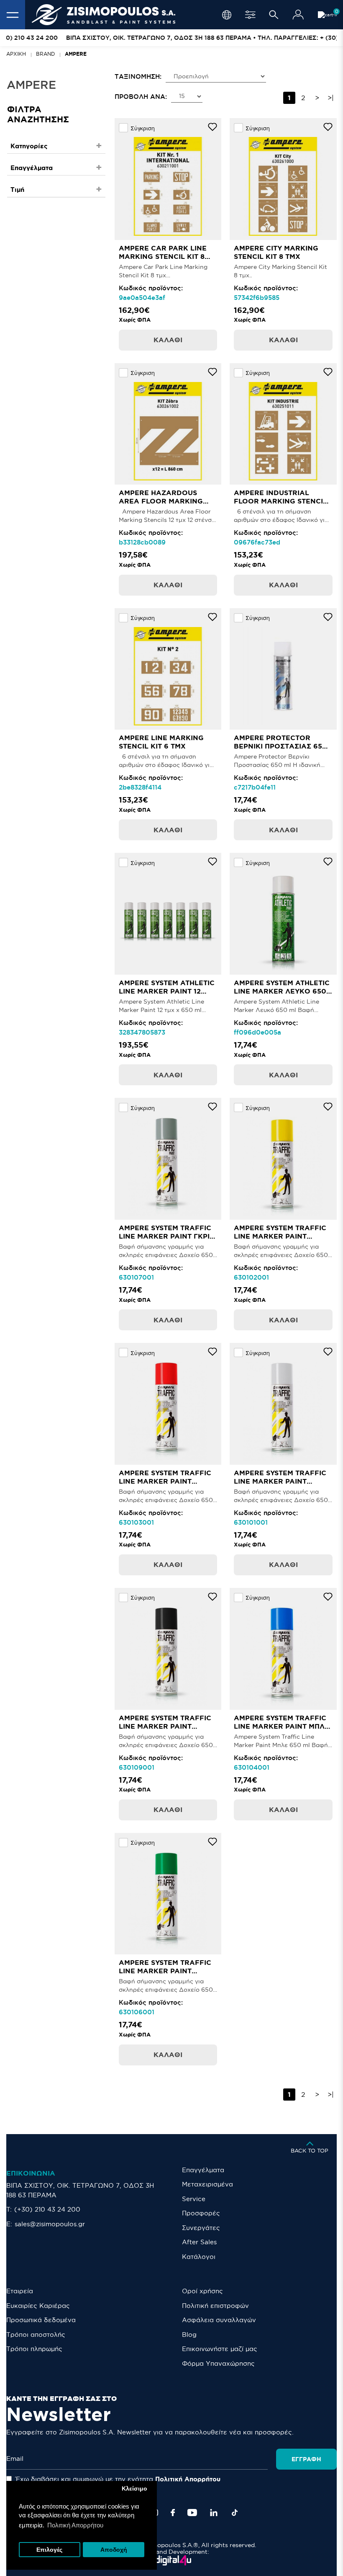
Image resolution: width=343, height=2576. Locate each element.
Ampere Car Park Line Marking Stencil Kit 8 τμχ (163, 256)
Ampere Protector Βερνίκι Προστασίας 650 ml (280, 746)
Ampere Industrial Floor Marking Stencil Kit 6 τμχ (280, 501)
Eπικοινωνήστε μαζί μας (220, 2349)
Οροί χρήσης (202, 2291)
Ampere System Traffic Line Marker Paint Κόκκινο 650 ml (165, 1481)
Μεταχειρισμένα (207, 2184)
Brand (45, 54)
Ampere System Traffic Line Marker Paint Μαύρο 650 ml (165, 1726)
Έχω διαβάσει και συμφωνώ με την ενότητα (117, 2479)
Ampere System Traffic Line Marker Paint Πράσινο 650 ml (165, 1971)
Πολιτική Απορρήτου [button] (75, 2525)
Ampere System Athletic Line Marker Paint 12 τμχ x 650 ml (167, 991)
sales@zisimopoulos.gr (50, 2224)
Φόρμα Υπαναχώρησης (218, 2363)
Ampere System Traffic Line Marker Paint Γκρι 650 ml (165, 1236)
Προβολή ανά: (141, 97)
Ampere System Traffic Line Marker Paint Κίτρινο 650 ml (280, 1236)
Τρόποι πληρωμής (34, 2349)
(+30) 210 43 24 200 (47, 2209)
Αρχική (16, 54)
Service (194, 2199)
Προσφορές (201, 2213)
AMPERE (76, 54)
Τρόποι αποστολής (36, 2335)
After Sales (199, 2242)
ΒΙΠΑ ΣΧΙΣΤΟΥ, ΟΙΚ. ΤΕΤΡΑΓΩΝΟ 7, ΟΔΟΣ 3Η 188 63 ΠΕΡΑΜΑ (80, 2190)
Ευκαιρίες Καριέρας (38, 2306)
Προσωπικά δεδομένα (41, 2320)
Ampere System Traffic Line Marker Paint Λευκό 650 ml (280, 1481)
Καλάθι (168, 340)
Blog (189, 2335)
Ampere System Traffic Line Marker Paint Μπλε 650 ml (282, 1726)
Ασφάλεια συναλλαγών (219, 2320)
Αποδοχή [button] (114, 2550)
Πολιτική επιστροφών (215, 2306)
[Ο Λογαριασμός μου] (298, 15)
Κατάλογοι (199, 2257)
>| (331, 98)
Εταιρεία (20, 2291)
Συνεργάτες (201, 2228)
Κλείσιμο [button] (134, 2489)
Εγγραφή (306, 2459)
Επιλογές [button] (49, 2550)
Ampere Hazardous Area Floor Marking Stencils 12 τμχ (161, 501)
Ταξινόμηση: (138, 76)
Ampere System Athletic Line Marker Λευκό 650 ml (282, 991)
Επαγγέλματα (203, 2170)
